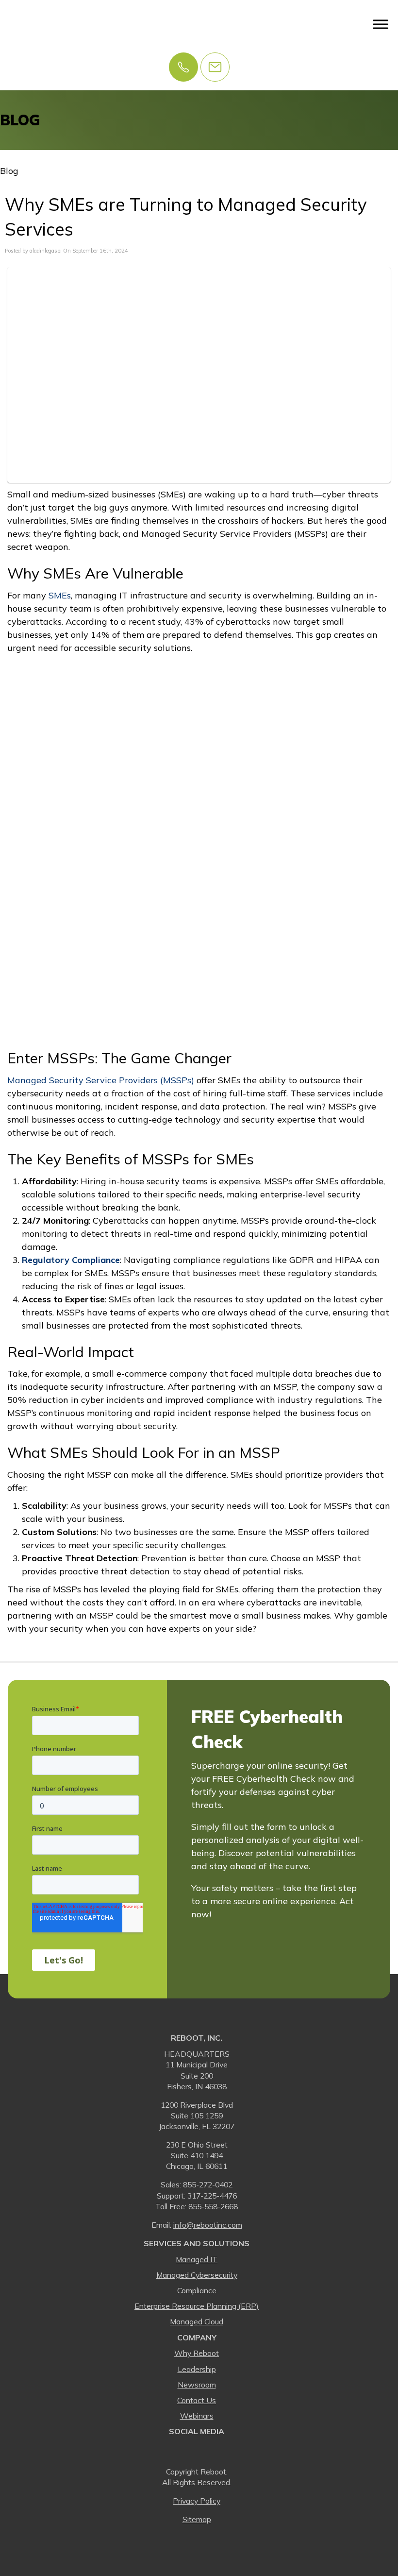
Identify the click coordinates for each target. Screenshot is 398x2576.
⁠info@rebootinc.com (208, 2225)
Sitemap (197, 2519)
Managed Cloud (197, 2321)
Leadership (197, 2369)
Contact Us (197, 2400)
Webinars (197, 2416)
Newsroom (197, 2385)
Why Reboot (197, 2353)
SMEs (58, 595)
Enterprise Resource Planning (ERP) (197, 2306)
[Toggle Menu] (381, 24)
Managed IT (197, 2259)
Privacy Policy (197, 2501)
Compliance (197, 2290)
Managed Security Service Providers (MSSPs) (101, 1080)
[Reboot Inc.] (39, 24)
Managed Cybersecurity (197, 2275)
